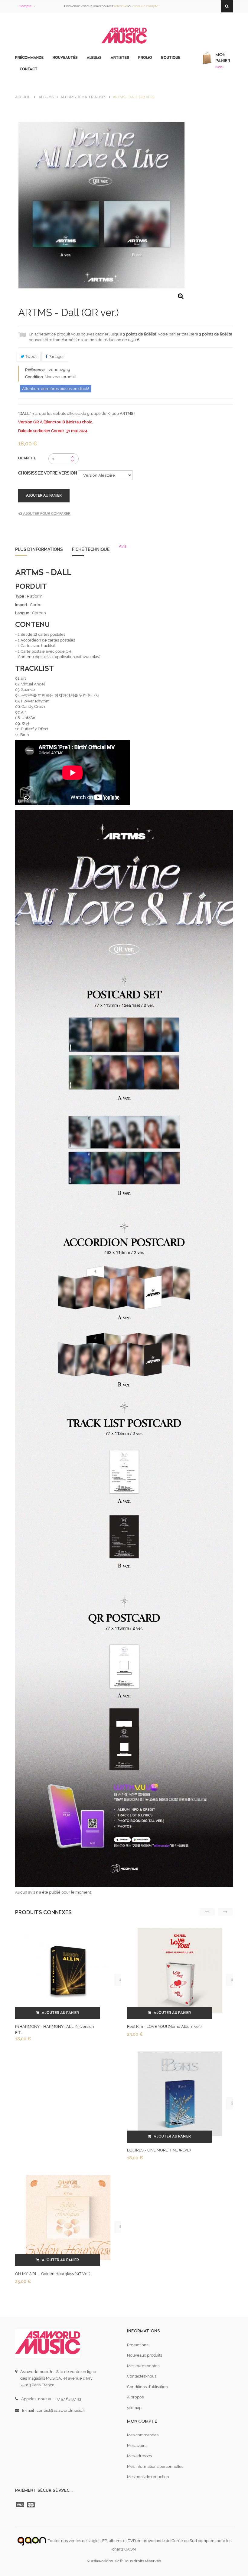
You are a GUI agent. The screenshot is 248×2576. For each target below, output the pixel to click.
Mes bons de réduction (148, 2477)
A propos (135, 2397)
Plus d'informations (39, 549)
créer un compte (145, 6)
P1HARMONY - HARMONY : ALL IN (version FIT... (55, 2029)
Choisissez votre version (48, 473)
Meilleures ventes (143, 2366)
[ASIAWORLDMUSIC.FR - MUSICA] (124, 36)
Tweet (30, 357)
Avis (123, 546)
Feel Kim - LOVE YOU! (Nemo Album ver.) (164, 2026)
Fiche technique (91, 549)
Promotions (138, 2345)
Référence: (35, 370)
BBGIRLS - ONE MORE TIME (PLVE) (159, 2150)
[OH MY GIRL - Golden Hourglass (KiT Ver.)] (68, 2217)
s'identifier (121, 6)
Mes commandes (143, 2435)
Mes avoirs (137, 2446)
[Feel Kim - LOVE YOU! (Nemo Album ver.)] (180, 1970)
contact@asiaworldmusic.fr (61, 2410)
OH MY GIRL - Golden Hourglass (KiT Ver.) (53, 2274)
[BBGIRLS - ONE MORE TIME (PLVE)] (180, 2094)
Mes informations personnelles (155, 2466)
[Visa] (21, 2505)
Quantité (27, 458)
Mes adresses (139, 2456)
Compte (25, 6)
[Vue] (120, 1980)
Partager (56, 357)
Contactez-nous (142, 2376)
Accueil (23, 97)
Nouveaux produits (145, 2355)
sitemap (134, 2408)
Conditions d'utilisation (147, 2387)
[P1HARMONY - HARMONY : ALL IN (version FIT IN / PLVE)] (68, 1970)
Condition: (34, 377)
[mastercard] (31, 2505)
